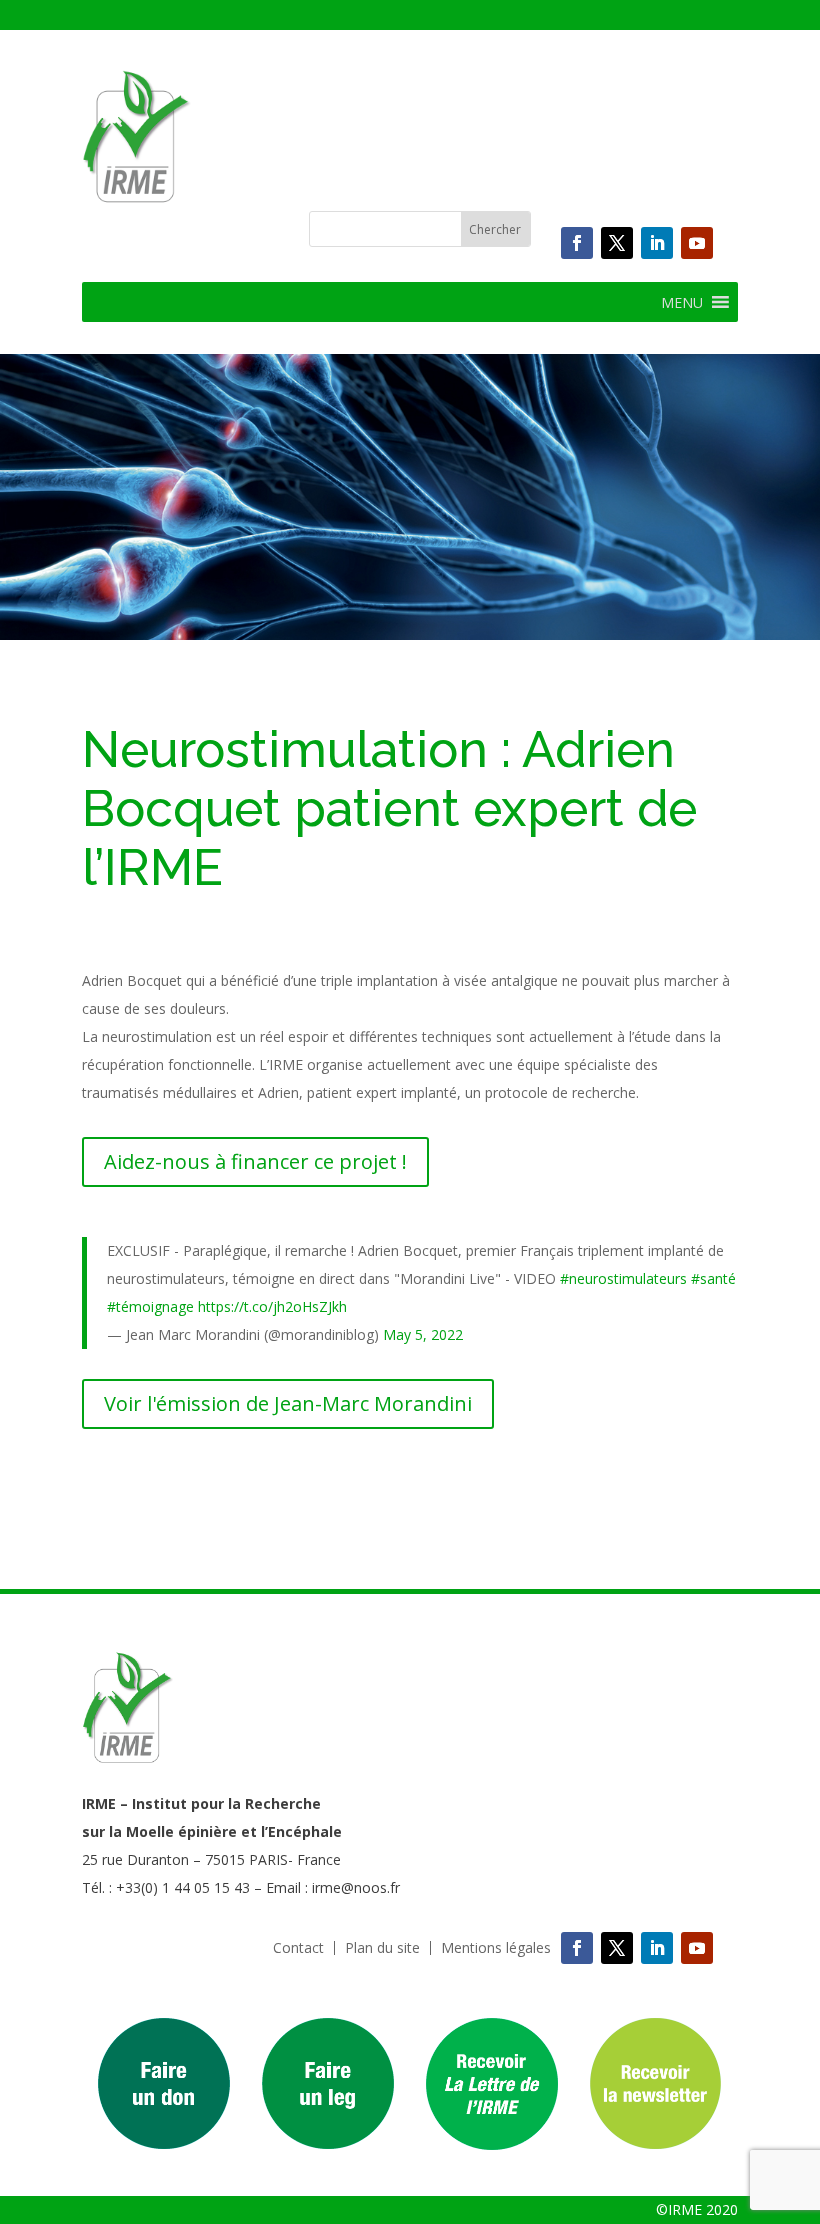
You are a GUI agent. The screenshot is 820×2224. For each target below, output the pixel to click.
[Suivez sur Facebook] (577, 243)
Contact (298, 1948)
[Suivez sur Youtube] (697, 243)
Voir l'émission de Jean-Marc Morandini (288, 1403)
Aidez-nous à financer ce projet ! (255, 1161)
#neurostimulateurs (623, 1278)
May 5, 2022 (423, 1334)
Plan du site (382, 1948)
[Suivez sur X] (617, 243)
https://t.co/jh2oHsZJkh (272, 1306)
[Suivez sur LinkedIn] (657, 243)
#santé (713, 1278)
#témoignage (150, 1306)
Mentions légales (496, 1948)
